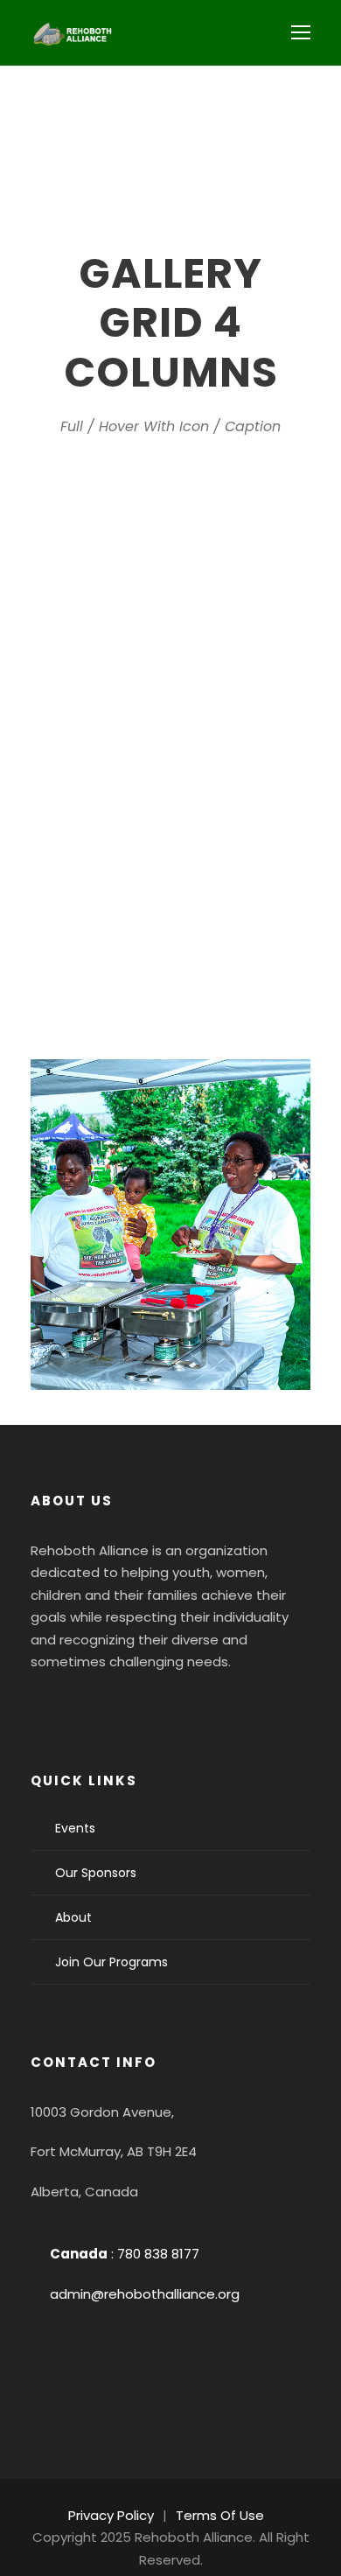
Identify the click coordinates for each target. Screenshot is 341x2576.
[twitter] (148, 1706)
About (73, 1917)
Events (75, 1828)
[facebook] (53, 1706)
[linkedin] (101, 1706)
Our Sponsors (96, 1873)
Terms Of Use (220, 2515)
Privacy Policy (111, 2515)
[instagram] (195, 1706)
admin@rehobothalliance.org (145, 2294)
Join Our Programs (111, 1962)
